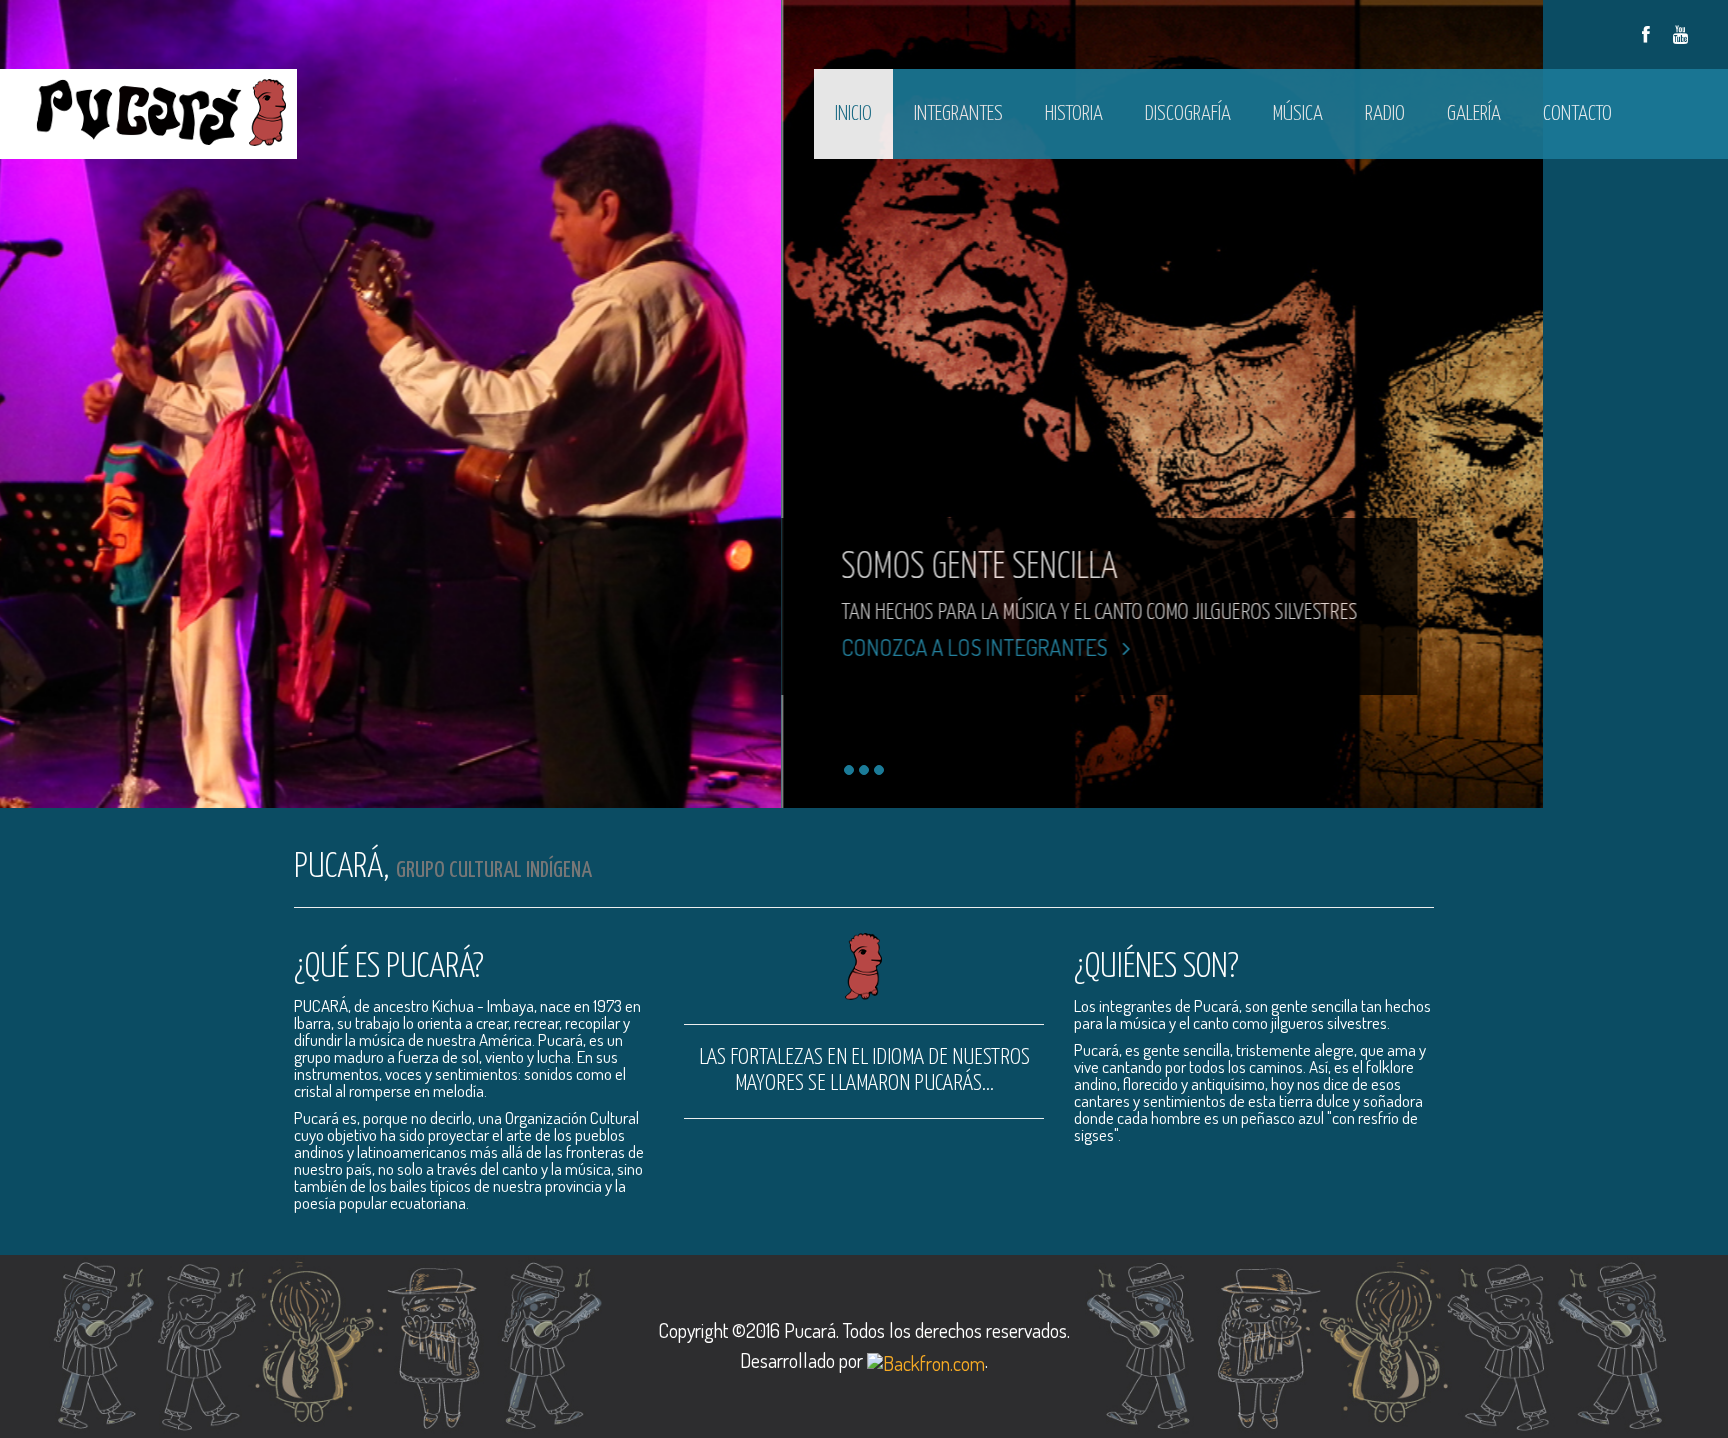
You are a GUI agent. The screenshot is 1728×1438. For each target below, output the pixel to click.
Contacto (1577, 114)
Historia (1074, 114)
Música (1298, 114)
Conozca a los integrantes (193, 647)
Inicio (853, 114)
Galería (1474, 114)
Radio (1385, 114)
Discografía (1188, 114)
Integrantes (958, 114)
